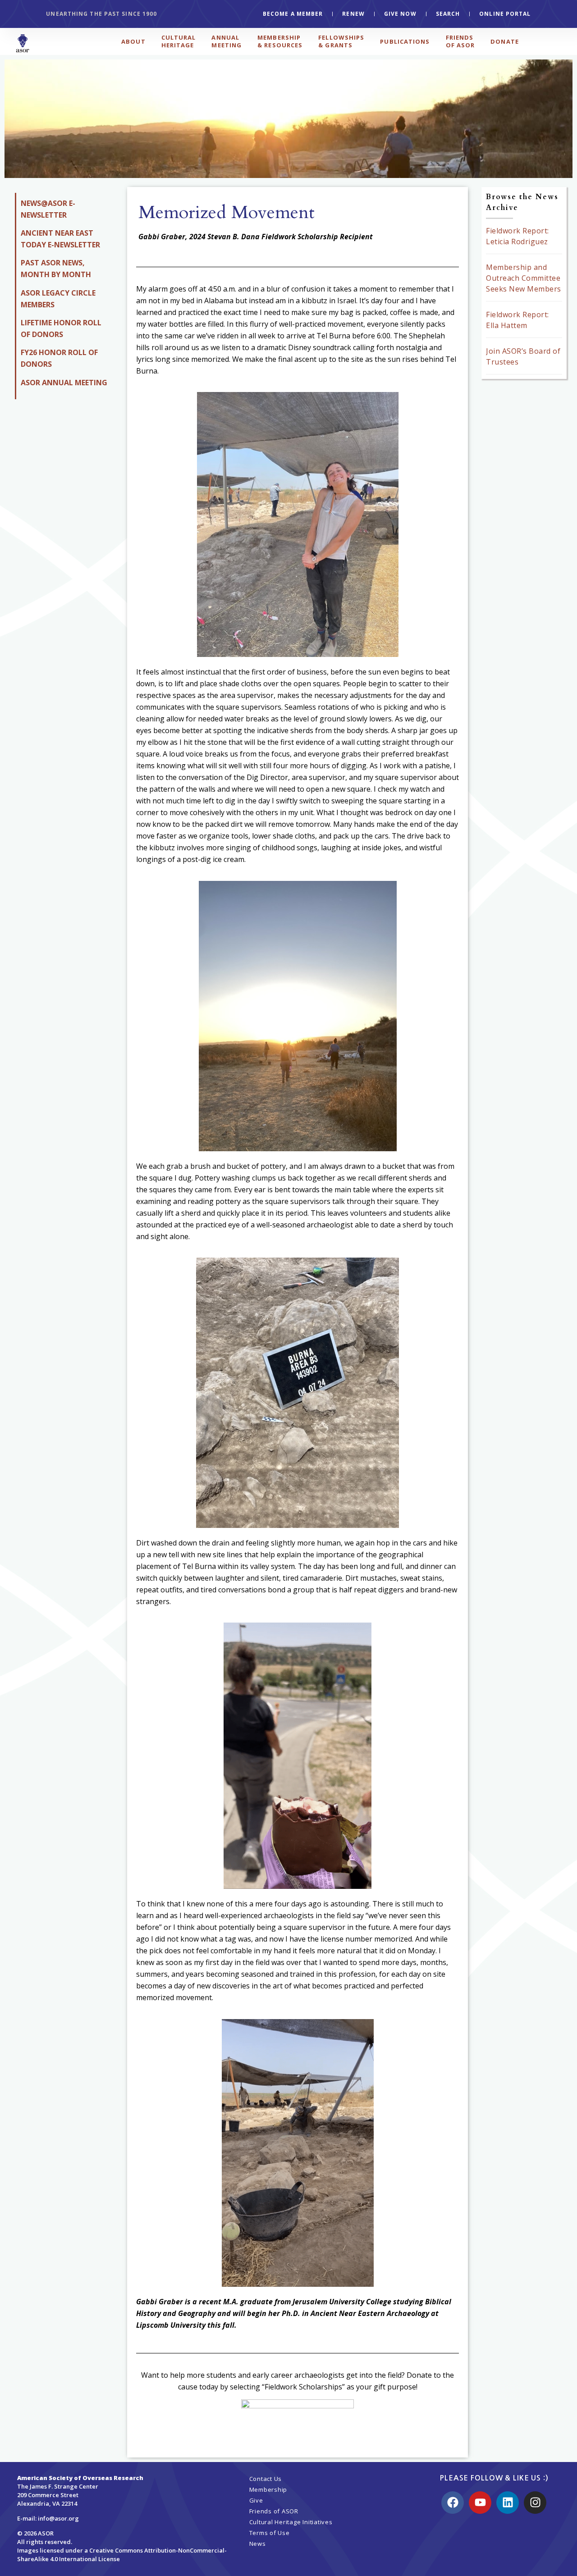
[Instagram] (535, 2503)
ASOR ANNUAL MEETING (64, 383)
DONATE (505, 41)
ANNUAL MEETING (227, 41)
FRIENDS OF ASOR (460, 41)
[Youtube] (480, 2503)
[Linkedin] (508, 2503)
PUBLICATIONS (405, 41)
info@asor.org (58, 2518)
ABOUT (133, 41)
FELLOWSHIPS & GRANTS (341, 41)
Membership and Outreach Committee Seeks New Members (524, 278)
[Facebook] (453, 2503)
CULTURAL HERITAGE (179, 41)
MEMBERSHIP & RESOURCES (280, 41)
